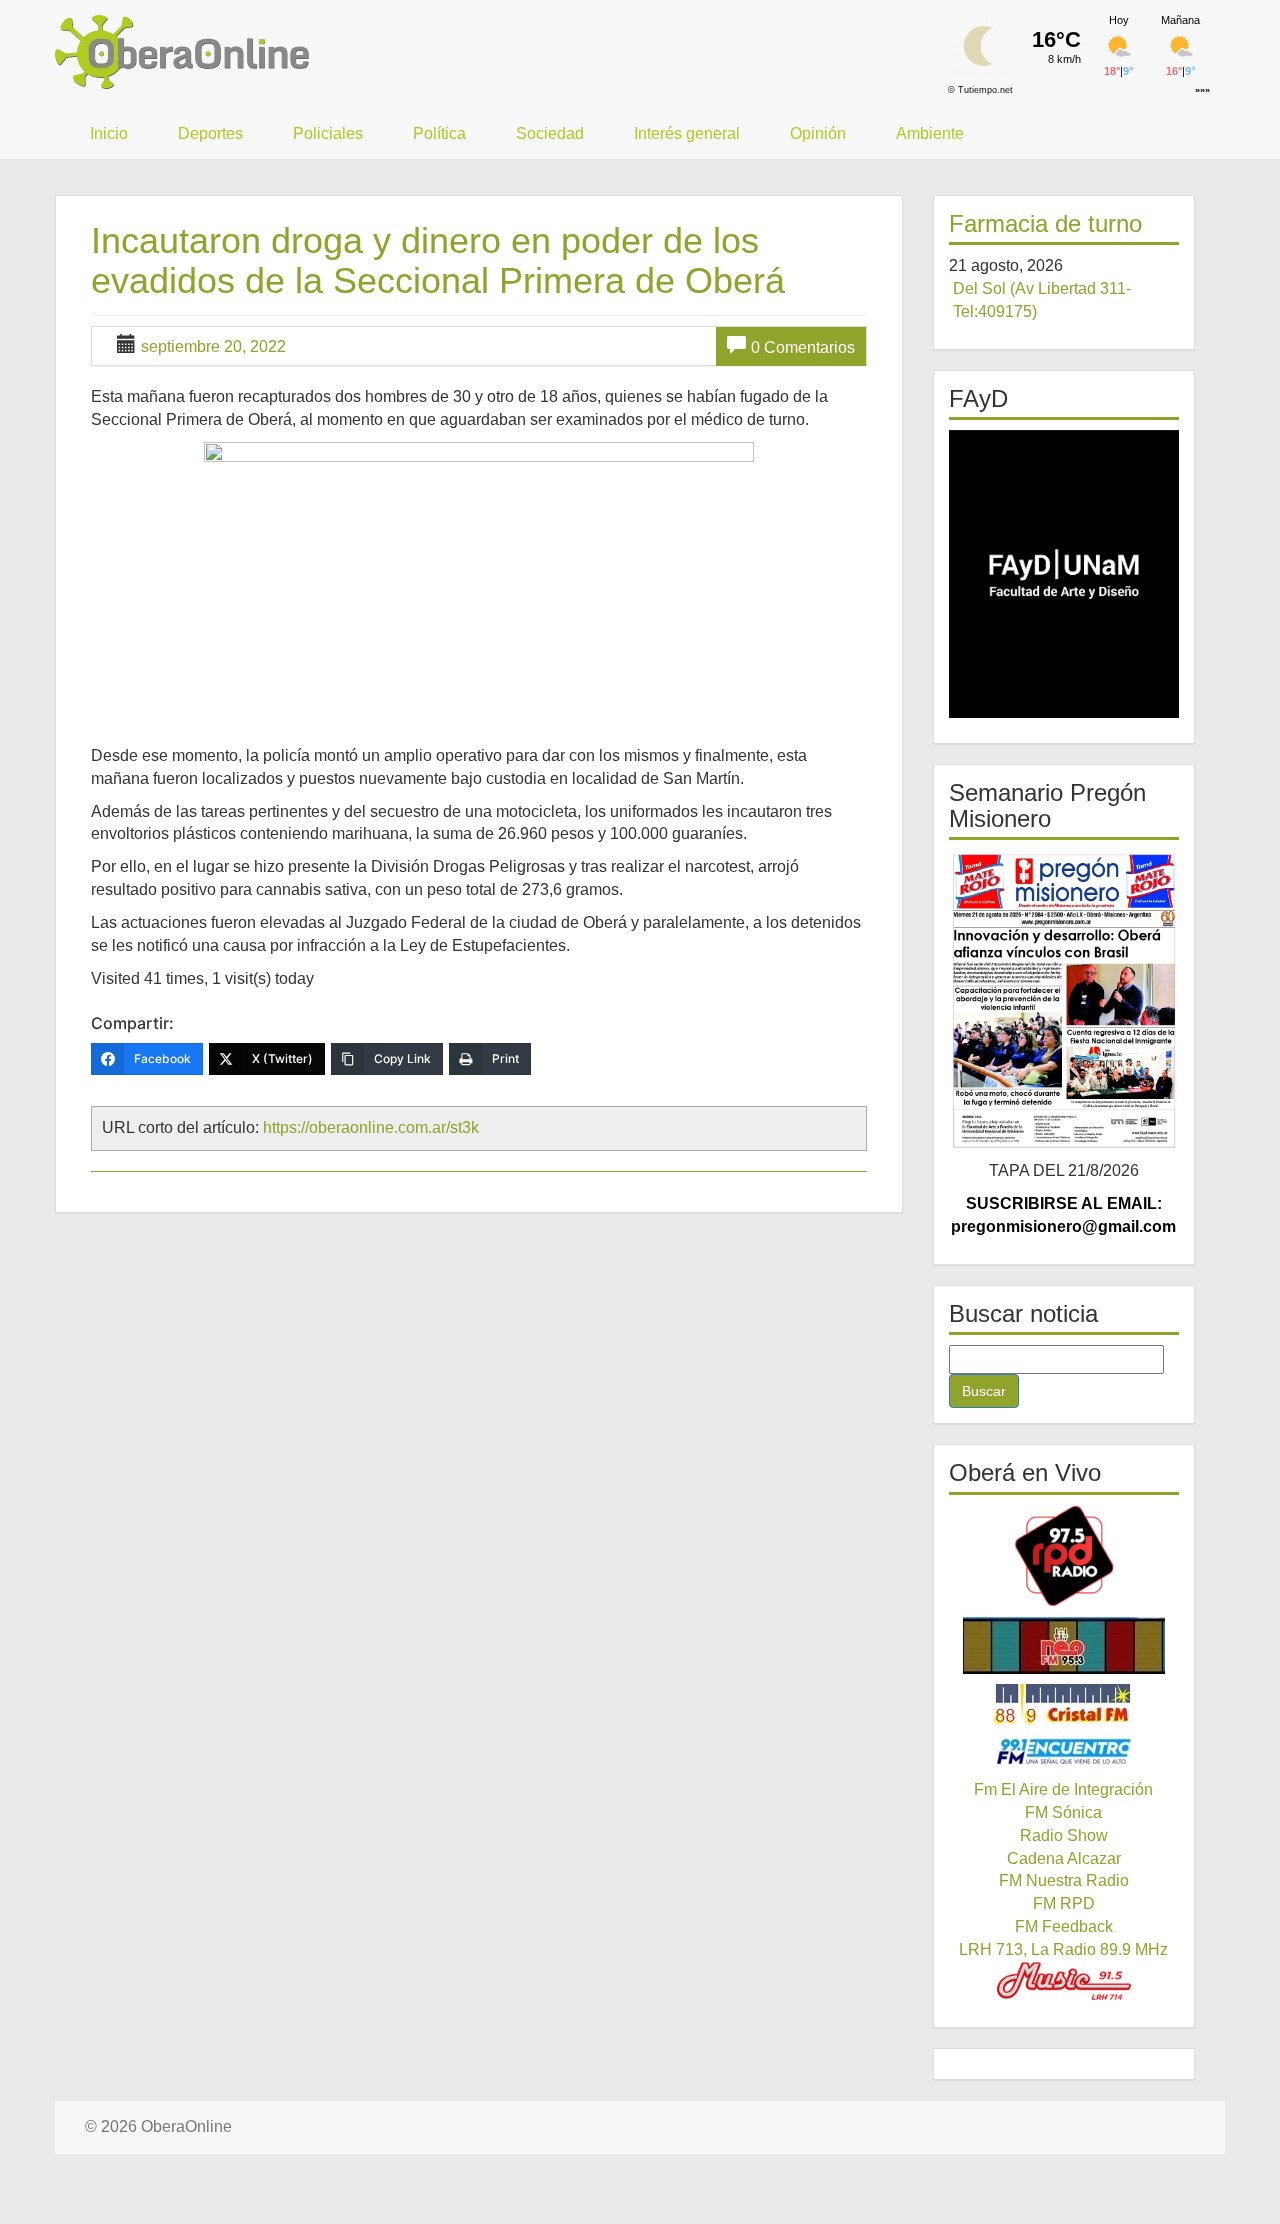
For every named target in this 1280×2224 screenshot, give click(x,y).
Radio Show (1064, 1835)
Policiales (328, 133)
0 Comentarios (803, 347)
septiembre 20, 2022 (213, 346)
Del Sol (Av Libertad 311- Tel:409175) (1042, 300)
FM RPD (1064, 1903)
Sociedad (550, 133)
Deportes (210, 133)
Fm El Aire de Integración (1063, 1789)
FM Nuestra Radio (1064, 1880)
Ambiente (930, 133)
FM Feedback (1064, 1926)
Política (439, 133)
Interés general (687, 133)
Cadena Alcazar (1064, 1858)
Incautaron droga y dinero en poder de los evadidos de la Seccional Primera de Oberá (438, 260)
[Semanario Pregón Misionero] (1064, 1000)
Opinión (818, 133)
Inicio (109, 133)
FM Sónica (1063, 1812)
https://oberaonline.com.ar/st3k (371, 1127)
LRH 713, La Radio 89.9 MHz (1063, 1949)
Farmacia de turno (1045, 223)
